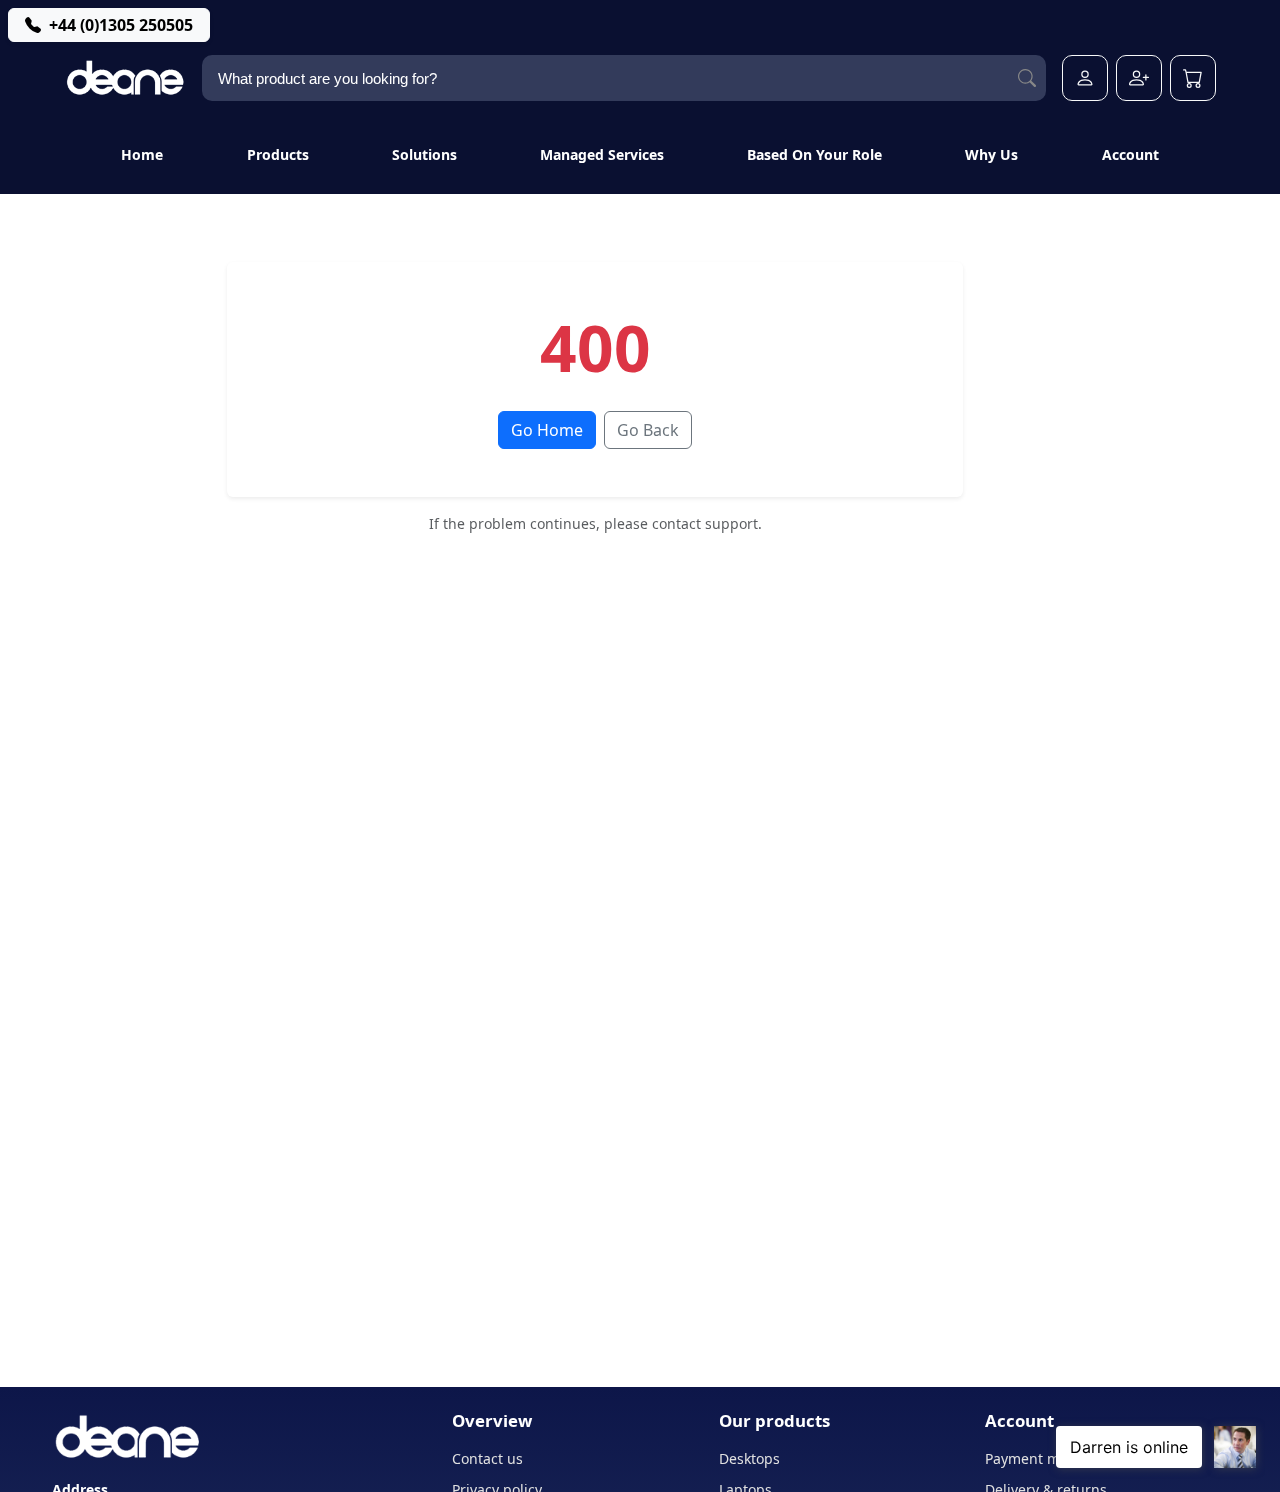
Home (142, 154)
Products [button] (278, 154)
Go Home (547, 430)
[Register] (1139, 78)
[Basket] (1193, 78)
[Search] (1027, 78)
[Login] (1085, 78)
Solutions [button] (424, 154)
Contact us (487, 1458)
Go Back (648, 430)
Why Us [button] (991, 154)
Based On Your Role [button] (814, 154)
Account (1130, 154)
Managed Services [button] (602, 154)
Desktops (749, 1458)
